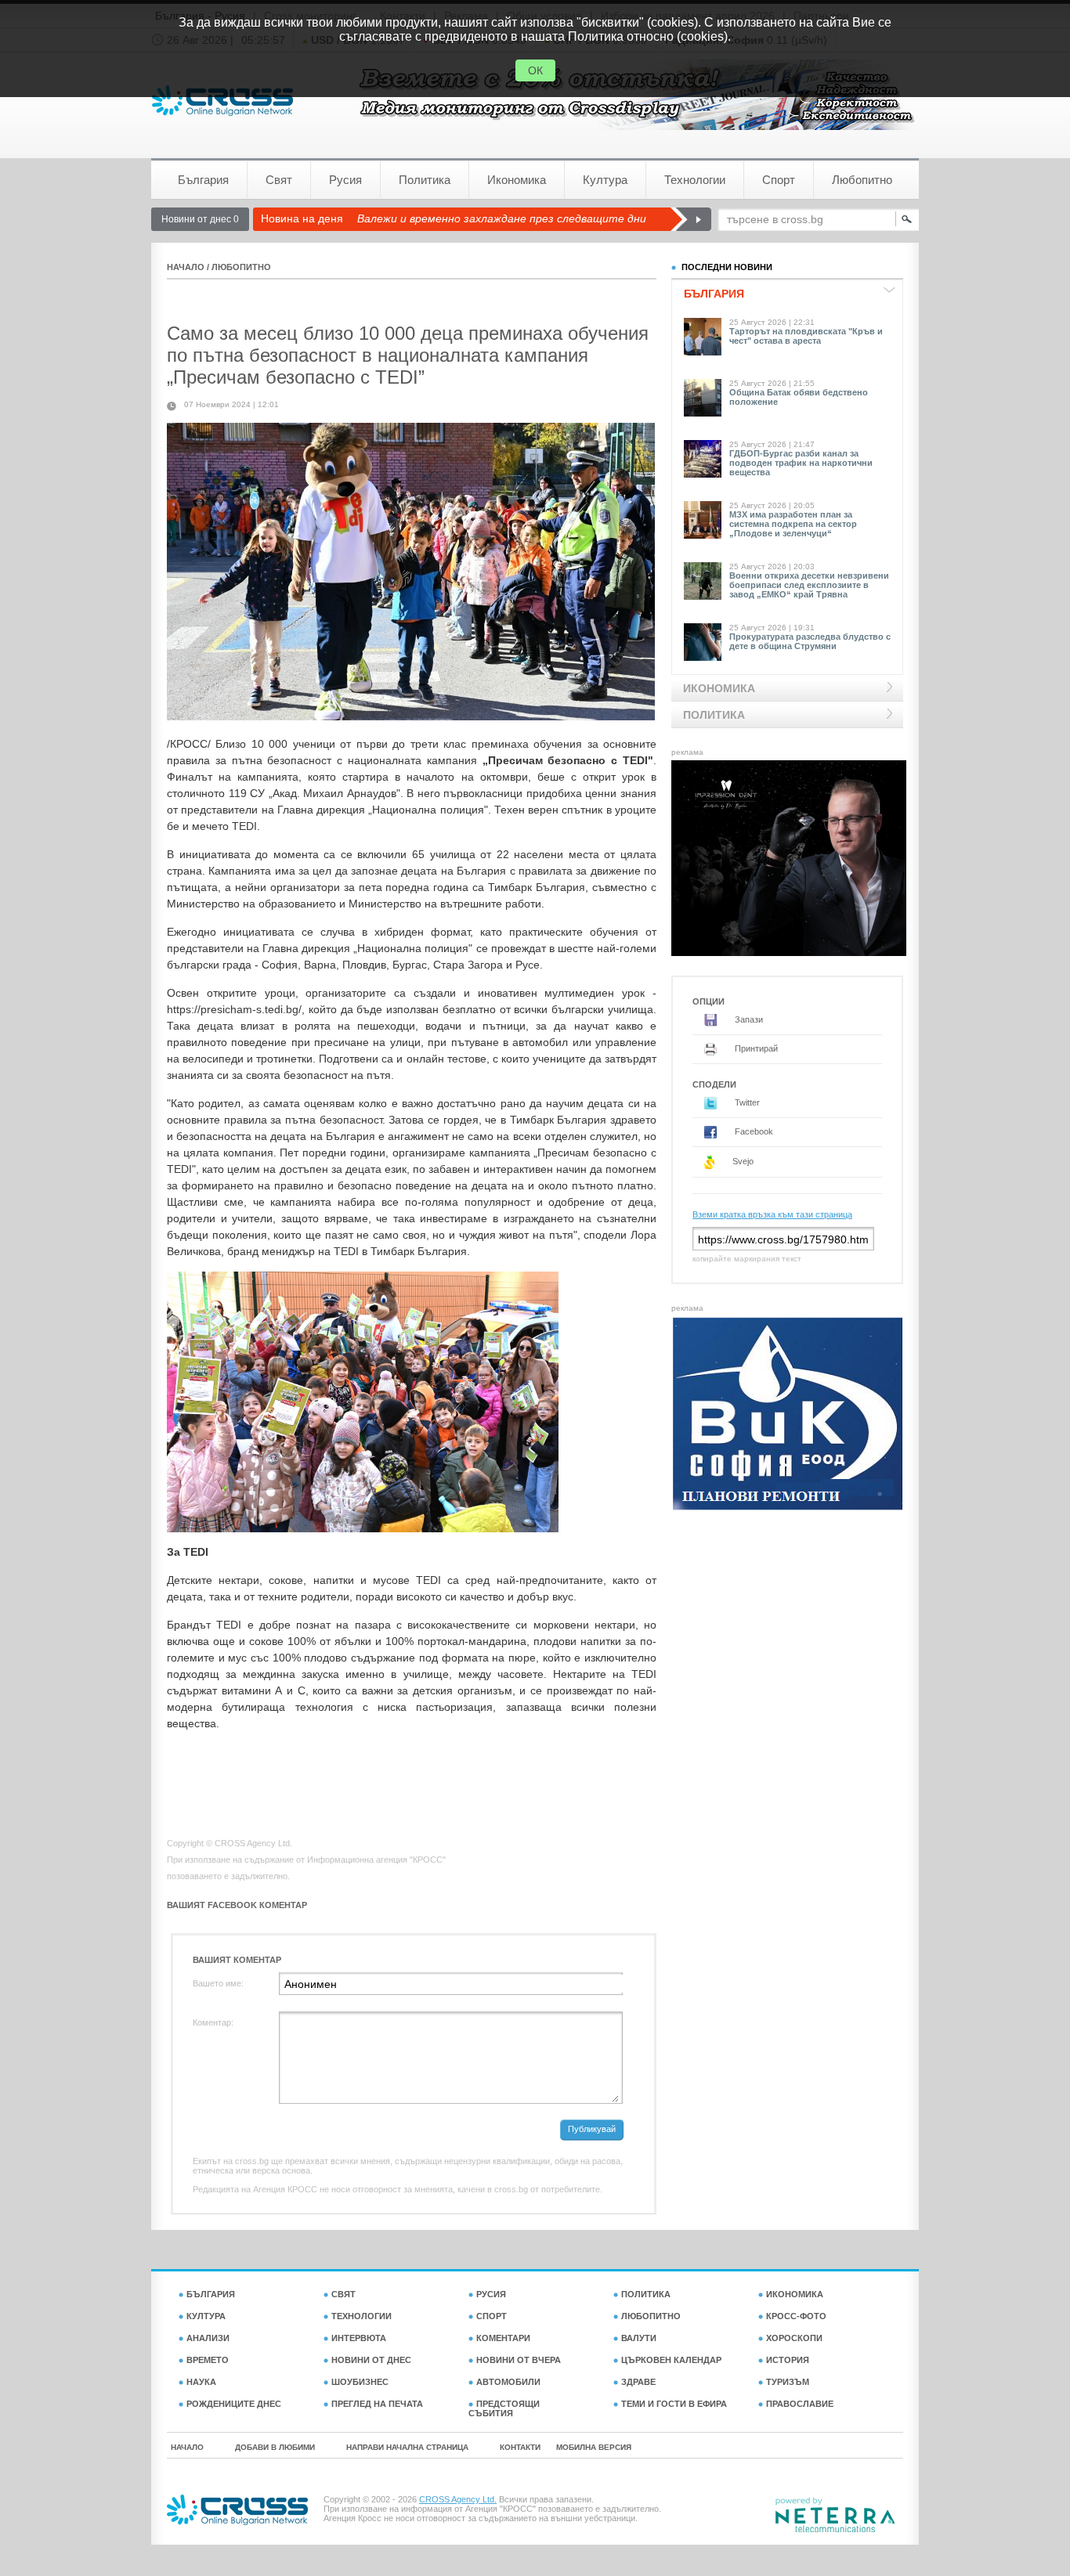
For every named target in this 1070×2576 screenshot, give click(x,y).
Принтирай (755, 1048)
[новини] (222, 101)
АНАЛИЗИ (208, 2338)
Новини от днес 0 (200, 219)
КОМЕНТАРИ (503, 2338)
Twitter (746, 1102)
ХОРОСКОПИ (794, 2338)
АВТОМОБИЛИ (508, 2382)
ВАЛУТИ (639, 2338)
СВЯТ (343, 2294)
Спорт (779, 180)
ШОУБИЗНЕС (360, 2382)
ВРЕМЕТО (208, 2360)
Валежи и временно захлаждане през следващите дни (502, 218)
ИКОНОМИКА (795, 2294)
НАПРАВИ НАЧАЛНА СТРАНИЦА (407, 2447)
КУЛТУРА (206, 2316)
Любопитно (862, 180)
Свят (279, 180)
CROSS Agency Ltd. (458, 2499)
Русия (345, 180)
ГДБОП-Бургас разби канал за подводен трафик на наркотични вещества (801, 463)
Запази (748, 1019)
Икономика (517, 180)
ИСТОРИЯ (788, 2360)
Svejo (742, 1161)
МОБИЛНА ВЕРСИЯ (594, 2447)
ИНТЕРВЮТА (359, 2338)
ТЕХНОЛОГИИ (361, 2316)
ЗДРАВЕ (638, 2382)
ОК (535, 70)
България (203, 180)
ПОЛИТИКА (646, 2294)
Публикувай (592, 2129)
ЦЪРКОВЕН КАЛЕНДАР (671, 2360)
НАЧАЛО (186, 267)
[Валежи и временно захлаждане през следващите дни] (690, 219)
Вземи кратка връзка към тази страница (772, 1214)
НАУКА (201, 2382)
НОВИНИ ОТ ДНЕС (371, 2360)
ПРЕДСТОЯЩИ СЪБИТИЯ (504, 2408)
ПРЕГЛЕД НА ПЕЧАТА (377, 2404)
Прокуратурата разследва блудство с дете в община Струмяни (810, 641)
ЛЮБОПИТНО (241, 267)
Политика (425, 180)
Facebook (753, 1131)
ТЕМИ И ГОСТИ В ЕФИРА (674, 2404)
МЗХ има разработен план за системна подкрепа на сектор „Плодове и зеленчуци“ (793, 524)
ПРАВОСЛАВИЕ (800, 2404)
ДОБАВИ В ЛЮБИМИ (275, 2447)
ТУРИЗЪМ (788, 2382)
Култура (605, 180)
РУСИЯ (491, 2294)
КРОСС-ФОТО (796, 2316)
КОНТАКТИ (520, 2447)
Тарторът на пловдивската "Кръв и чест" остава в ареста (806, 336)
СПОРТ (492, 2316)
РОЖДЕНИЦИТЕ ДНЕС (234, 2404)
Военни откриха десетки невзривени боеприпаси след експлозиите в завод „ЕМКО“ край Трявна (809, 585)
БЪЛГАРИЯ (211, 2294)
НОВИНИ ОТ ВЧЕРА (519, 2360)
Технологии (695, 180)
